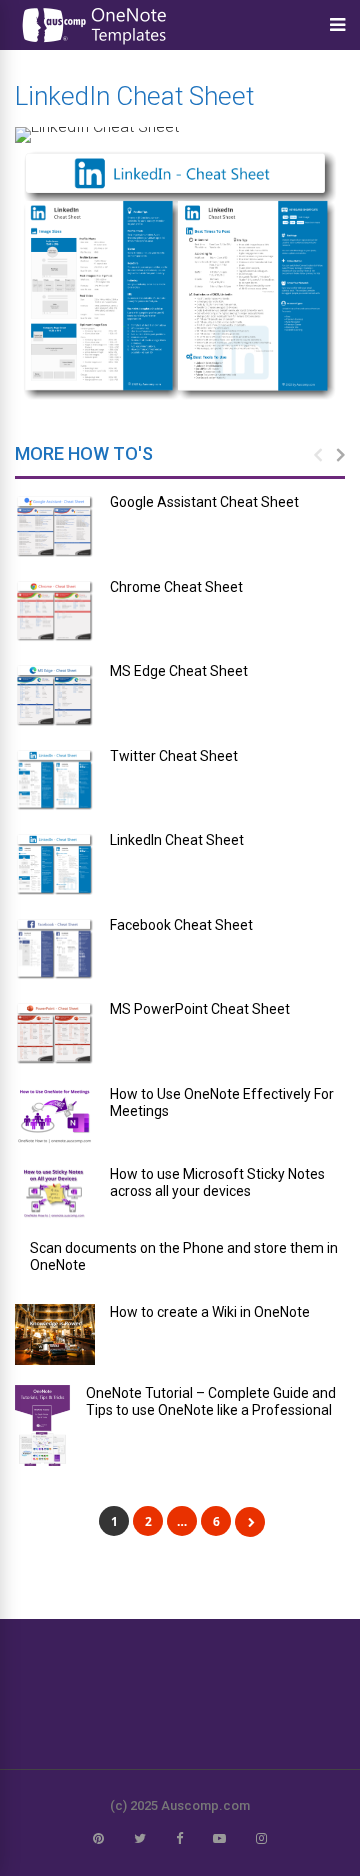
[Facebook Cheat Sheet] (55, 949)
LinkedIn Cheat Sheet (177, 840)
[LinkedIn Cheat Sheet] (55, 864)
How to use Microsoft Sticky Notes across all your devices (217, 1182)
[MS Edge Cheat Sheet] (55, 695)
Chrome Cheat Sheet (176, 587)
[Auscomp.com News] (95, 45)
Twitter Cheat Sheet (174, 756)
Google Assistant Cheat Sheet (204, 502)
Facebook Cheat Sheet (181, 925)
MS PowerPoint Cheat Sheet (200, 1009)
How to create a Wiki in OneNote (210, 1312)
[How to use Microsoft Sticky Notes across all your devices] (55, 1193)
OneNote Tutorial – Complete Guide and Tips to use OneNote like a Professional (211, 1401)
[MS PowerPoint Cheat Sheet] (55, 1033)
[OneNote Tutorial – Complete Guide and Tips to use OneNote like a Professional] (43, 1425)
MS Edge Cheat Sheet (179, 671)
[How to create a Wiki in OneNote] (55, 1334)
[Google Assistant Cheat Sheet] (55, 526)
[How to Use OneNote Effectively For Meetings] (55, 1116)
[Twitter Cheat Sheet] (55, 780)
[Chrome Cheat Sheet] (55, 611)
